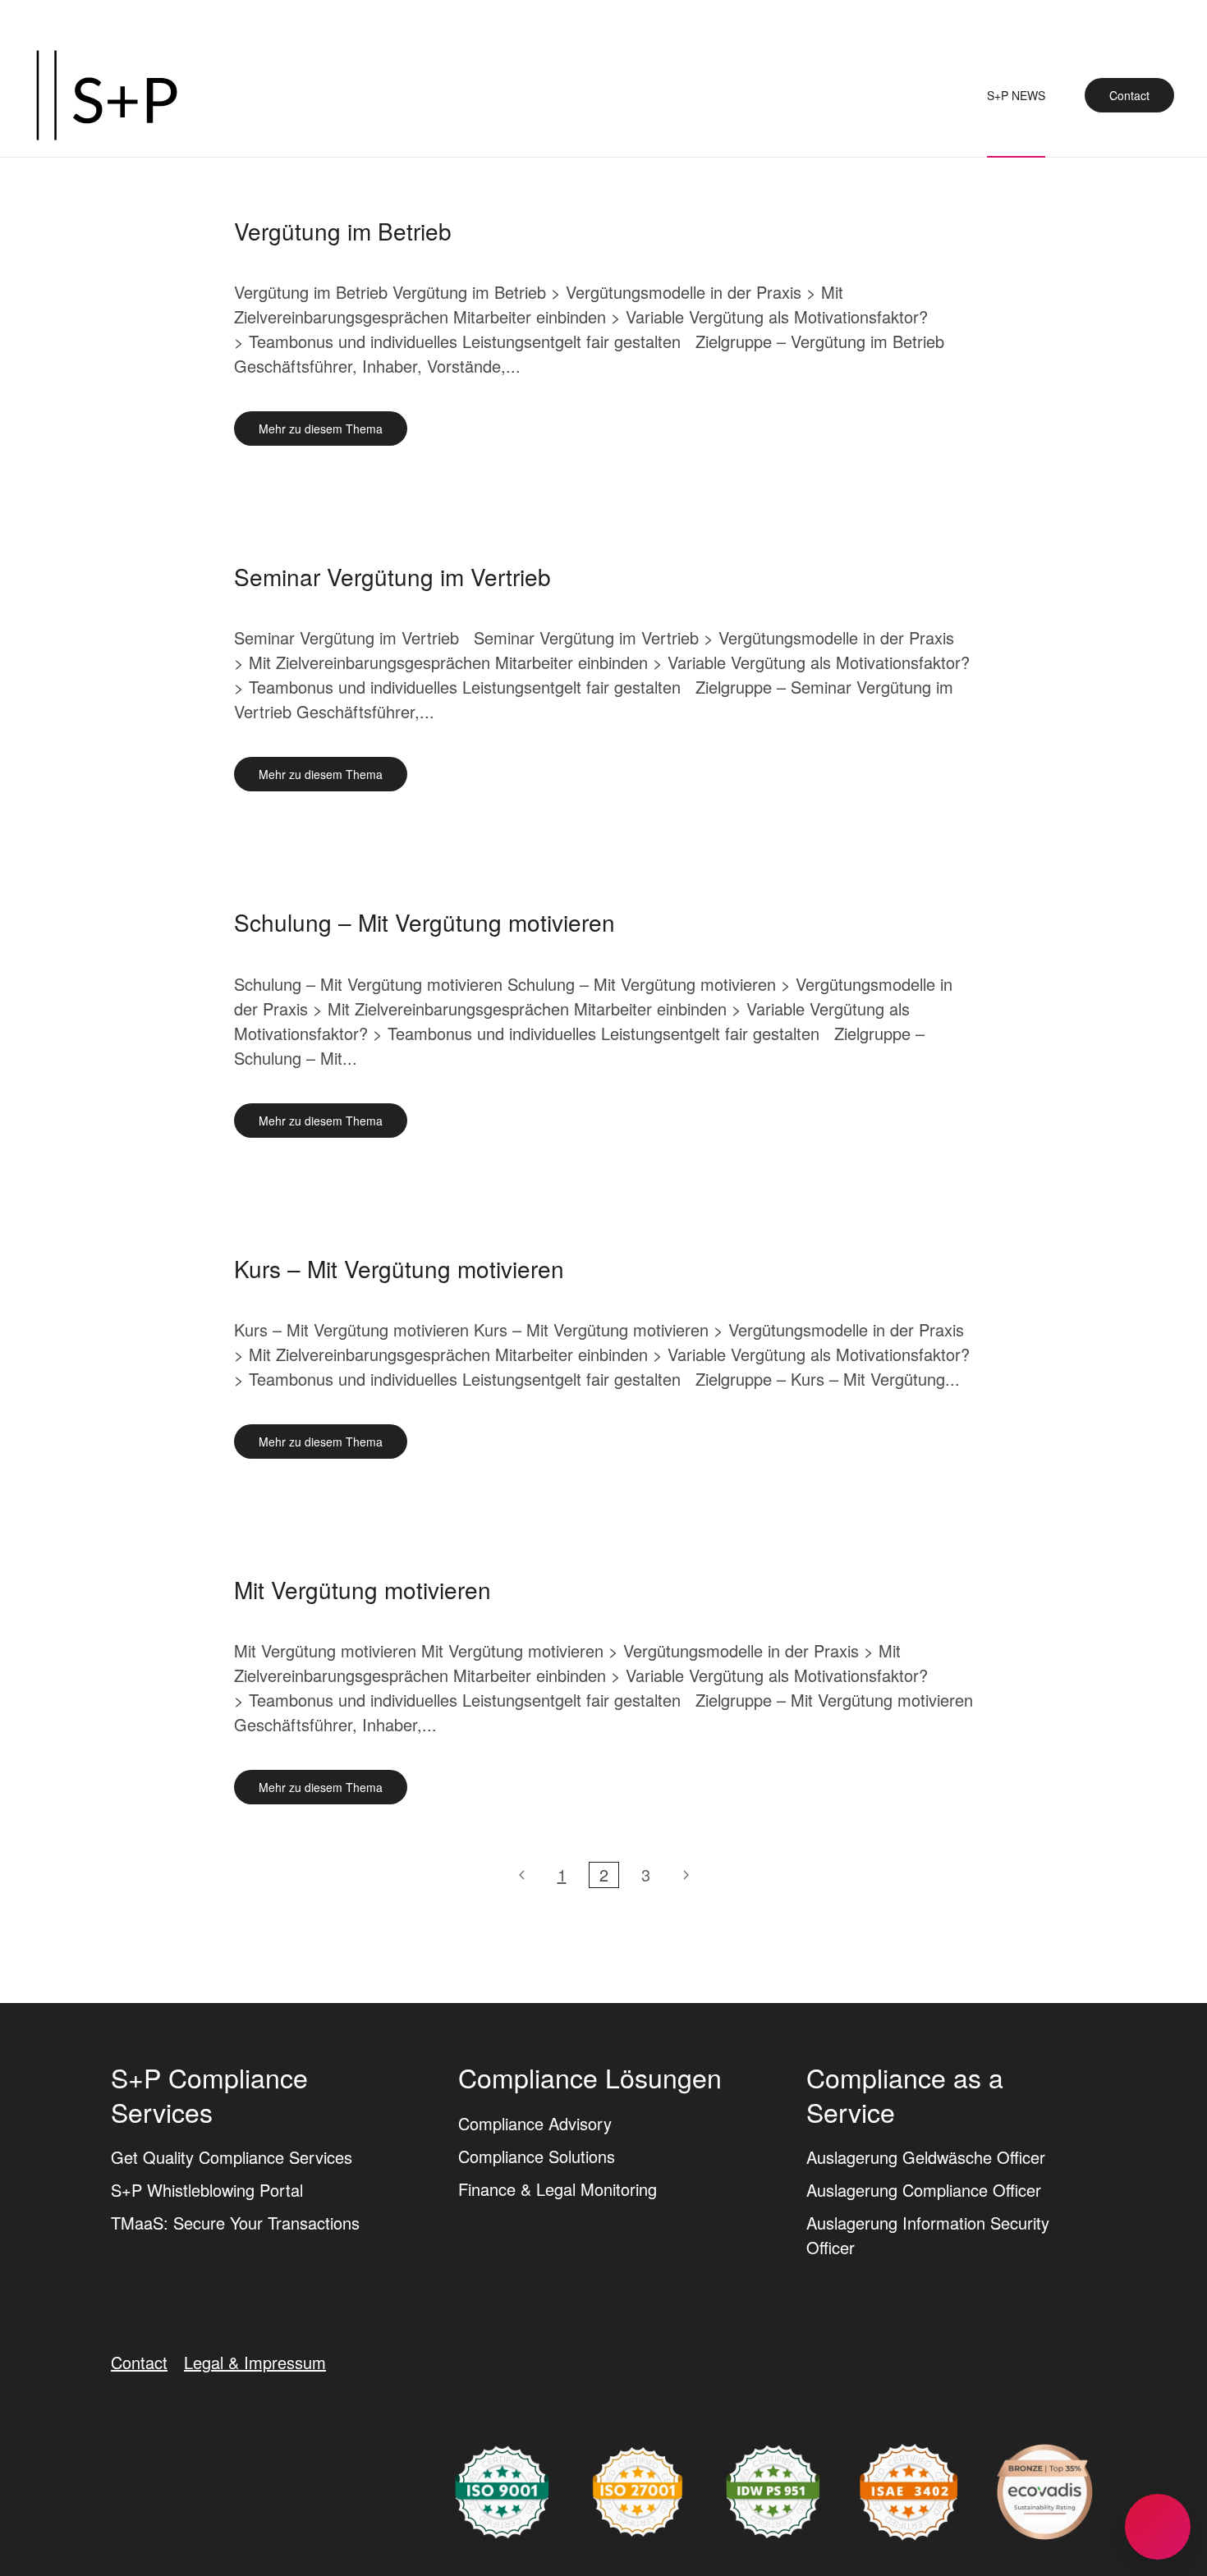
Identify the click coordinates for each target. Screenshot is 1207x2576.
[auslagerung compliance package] (638, 2489)
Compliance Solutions (537, 2156)
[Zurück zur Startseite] (107, 95)
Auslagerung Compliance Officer (924, 2190)
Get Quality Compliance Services (232, 2157)
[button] (1158, 2527)
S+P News (1016, 95)
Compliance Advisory (535, 2123)
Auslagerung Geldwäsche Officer (926, 2157)
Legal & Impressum (255, 2362)
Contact (1129, 95)
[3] (686, 1875)
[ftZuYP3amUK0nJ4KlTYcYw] (1045, 2489)
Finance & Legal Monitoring (558, 2189)
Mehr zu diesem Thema (321, 429)
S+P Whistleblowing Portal (207, 2190)
